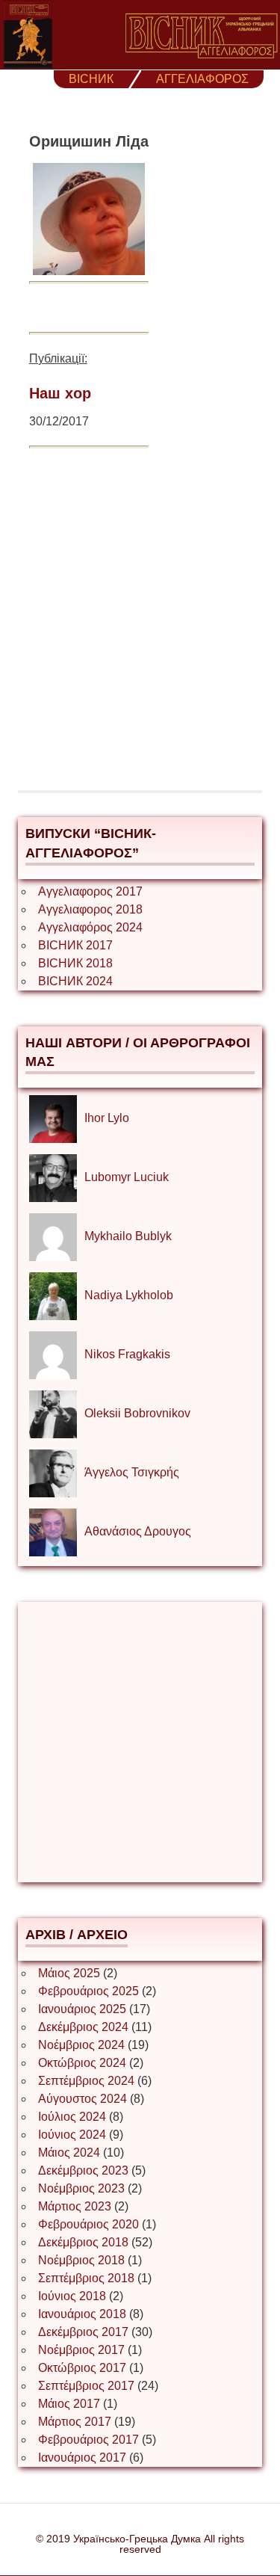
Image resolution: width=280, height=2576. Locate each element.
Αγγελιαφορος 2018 (90, 909)
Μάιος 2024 (69, 2153)
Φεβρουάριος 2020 (88, 2224)
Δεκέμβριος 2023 (83, 2170)
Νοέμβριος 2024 (81, 2045)
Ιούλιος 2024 (72, 2117)
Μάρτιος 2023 (75, 2206)
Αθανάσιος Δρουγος (138, 1531)
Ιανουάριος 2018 (82, 2314)
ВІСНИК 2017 (75, 945)
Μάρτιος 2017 (75, 2422)
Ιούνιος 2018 (72, 2296)
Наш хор (60, 393)
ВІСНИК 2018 (75, 963)
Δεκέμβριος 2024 (83, 2027)
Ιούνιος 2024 (72, 2135)
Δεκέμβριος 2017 (83, 2332)
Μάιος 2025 (69, 1973)
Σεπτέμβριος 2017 (86, 2386)
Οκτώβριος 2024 (82, 2063)
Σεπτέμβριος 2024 (86, 2081)
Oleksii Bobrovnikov (137, 1413)
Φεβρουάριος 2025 (88, 1991)
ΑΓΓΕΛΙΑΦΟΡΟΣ (202, 79)
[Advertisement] (140, 631)
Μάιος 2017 (69, 2404)
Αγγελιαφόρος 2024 (90, 927)
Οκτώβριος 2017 (82, 2368)
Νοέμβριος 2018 (81, 2260)
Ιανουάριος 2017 (82, 2458)
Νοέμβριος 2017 (81, 2350)
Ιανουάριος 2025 (82, 2009)
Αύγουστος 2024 (83, 2099)
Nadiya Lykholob (129, 1295)
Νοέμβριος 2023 (81, 2188)
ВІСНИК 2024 (75, 981)
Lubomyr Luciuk (127, 1177)
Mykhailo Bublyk (128, 1236)
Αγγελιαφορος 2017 (90, 891)
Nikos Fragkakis (127, 1354)
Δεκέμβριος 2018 (83, 2242)
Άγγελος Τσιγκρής (132, 1472)
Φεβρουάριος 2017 (88, 2440)
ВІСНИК (91, 79)
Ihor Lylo (107, 1118)
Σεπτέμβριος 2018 (86, 2278)
